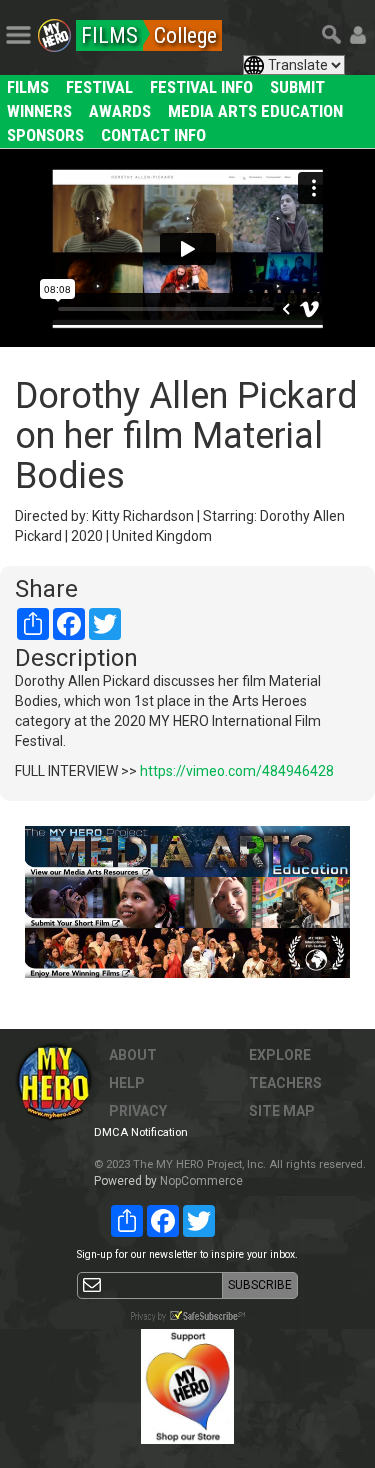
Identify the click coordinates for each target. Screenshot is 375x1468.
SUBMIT (297, 87)
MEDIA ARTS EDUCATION (255, 111)
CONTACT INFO (153, 135)
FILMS (28, 87)
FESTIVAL (99, 87)
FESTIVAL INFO (201, 87)
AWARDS (120, 111)
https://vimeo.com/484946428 (237, 771)
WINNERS (39, 111)
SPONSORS (45, 135)
